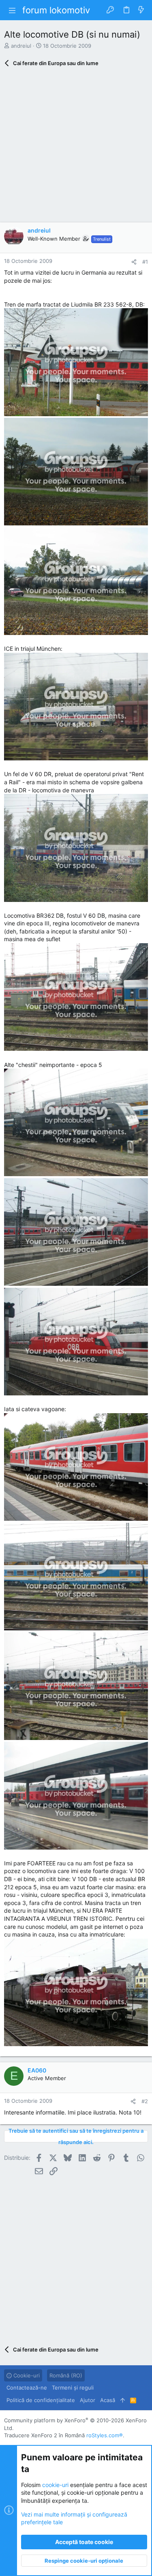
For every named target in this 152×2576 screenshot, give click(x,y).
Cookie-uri (26, 2375)
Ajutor (88, 2400)
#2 (145, 2101)
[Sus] (123, 2400)
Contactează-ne (27, 2388)
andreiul (21, 46)
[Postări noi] (141, 10)
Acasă (108, 2400)
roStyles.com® (105, 2435)
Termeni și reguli (73, 2388)
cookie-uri (55, 2485)
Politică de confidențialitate (41, 2400)
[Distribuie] (134, 262)
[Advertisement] (76, 147)
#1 (145, 262)
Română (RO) (66, 2375)
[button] (12, 10)
